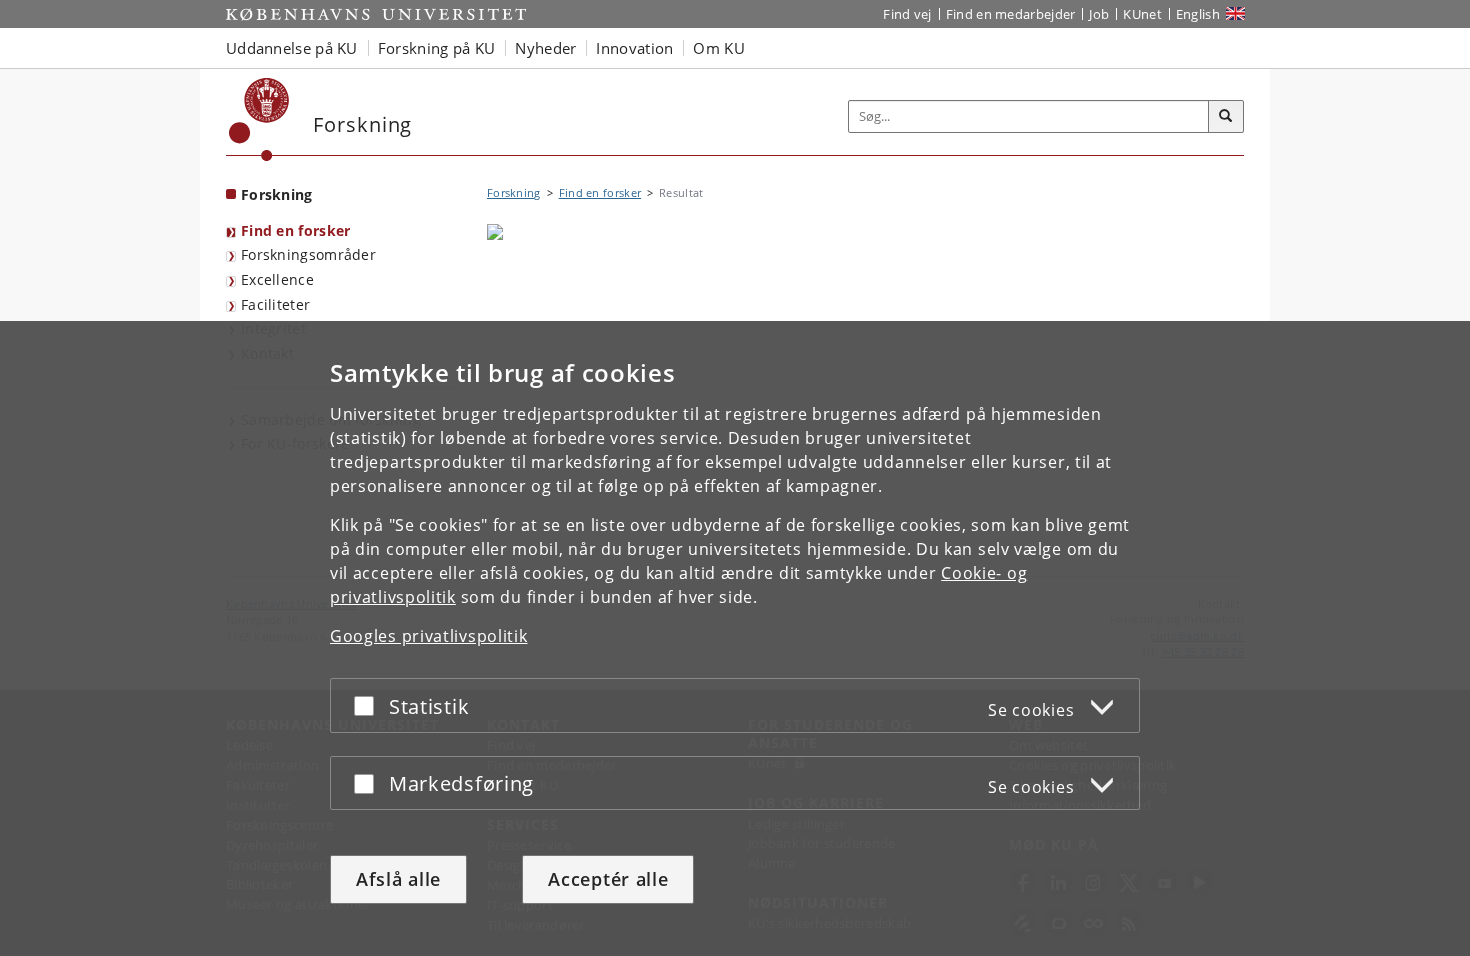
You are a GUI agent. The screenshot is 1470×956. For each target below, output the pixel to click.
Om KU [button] (719, 48)
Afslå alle (398, 879)
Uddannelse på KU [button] (292, 48)
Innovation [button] (634, 48)
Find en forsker (296, 230)
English (1198, 14)
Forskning (277, 194)
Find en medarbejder (1011, 14)
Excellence (277, 279)
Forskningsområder (308, 254)
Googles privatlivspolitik (429, 636)
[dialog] (735, 638)
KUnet (1142, 14)
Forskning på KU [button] (437, 48)
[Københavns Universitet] (259, 119)
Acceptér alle (608, 879)
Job (1099, 14)
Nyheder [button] (545, 48)
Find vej (907, 14)
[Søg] (1226, 117)
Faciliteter (275, 304)
